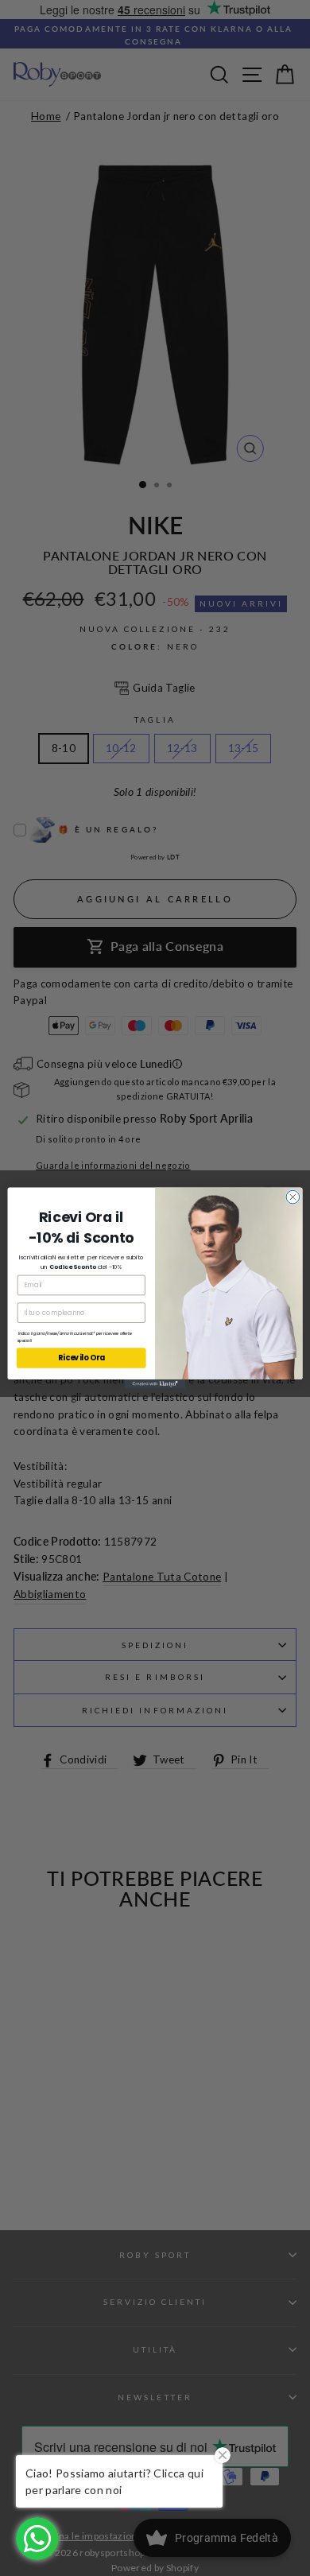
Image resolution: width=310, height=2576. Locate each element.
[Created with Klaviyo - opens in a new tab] (155, 1384)
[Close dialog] (293, 1197)
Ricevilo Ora (81, 1358)
